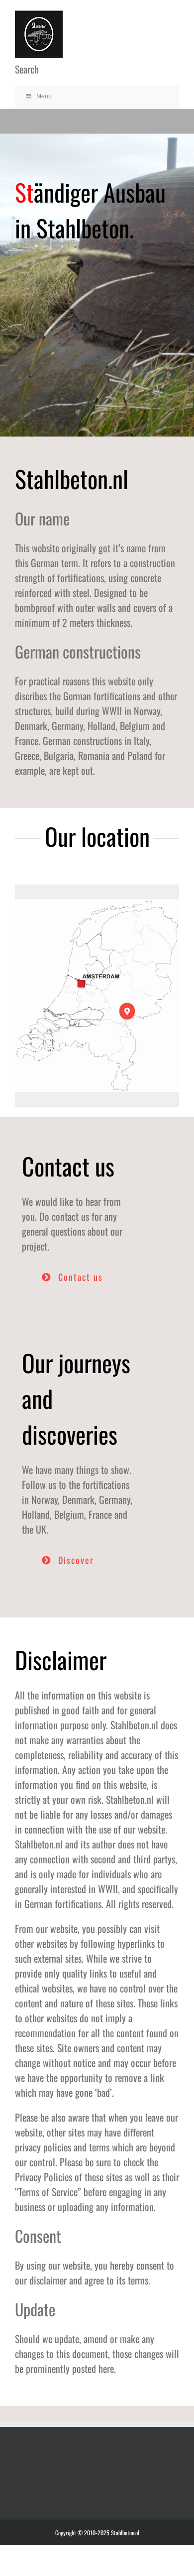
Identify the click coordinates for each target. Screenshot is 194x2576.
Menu (44, 96)
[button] (127, 1011)
